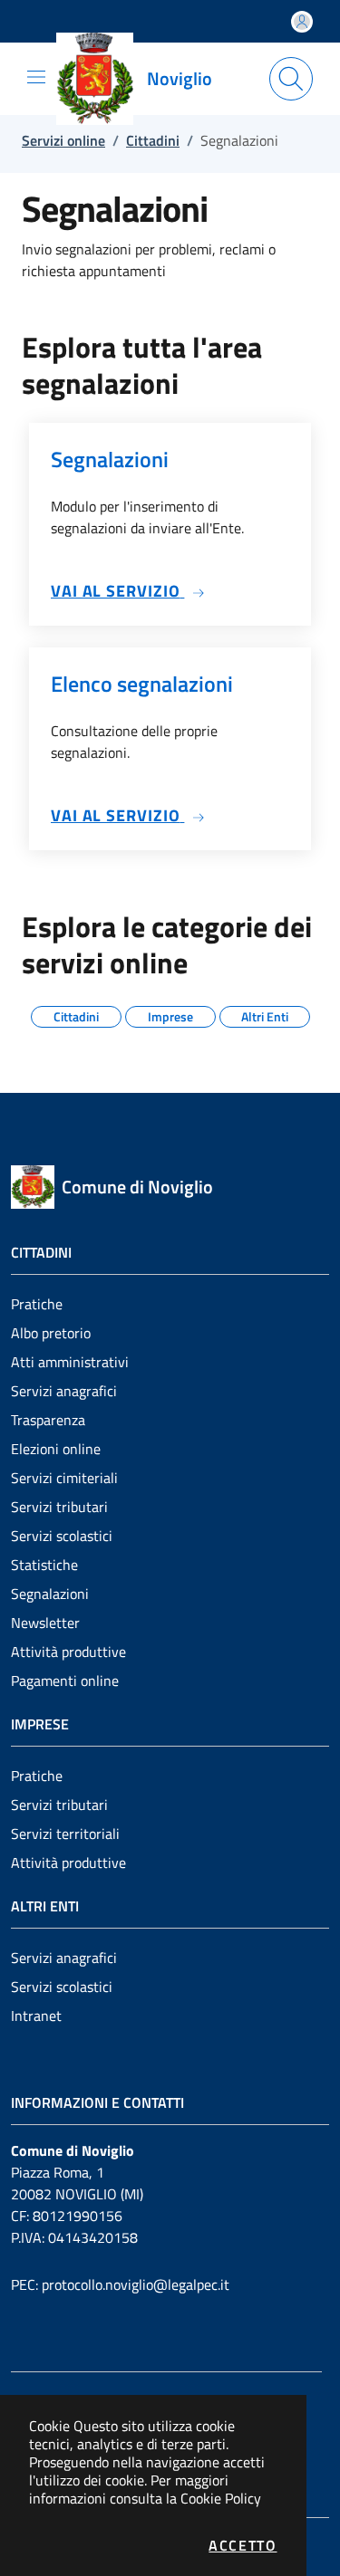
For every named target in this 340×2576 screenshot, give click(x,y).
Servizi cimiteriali (64, 1478)
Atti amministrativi (70, 1362)
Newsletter (45, 1623)
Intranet (36, 2016)
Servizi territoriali (65, 1834)
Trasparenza (48, 1420)
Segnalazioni (50, 1594)
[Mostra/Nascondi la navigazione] (36, 77)
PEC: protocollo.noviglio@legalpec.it (120, 2284)
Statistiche (44, 1565)
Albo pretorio (51, 1333)
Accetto (243, 2545)
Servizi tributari (59, 1507)
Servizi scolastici (62, 1536)
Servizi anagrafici (64, 1391)
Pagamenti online (65, 1681)
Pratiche (37, 1304)
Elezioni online (56, 1449)
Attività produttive (68, 1652)
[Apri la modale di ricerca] (291, 79)
